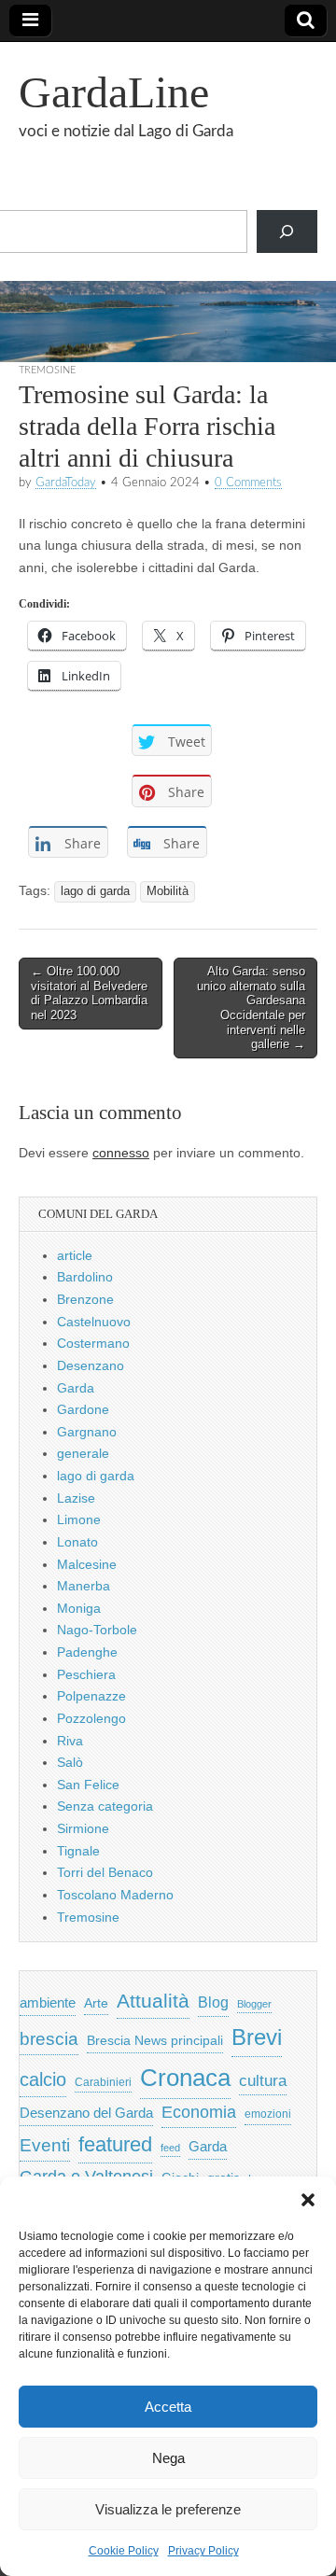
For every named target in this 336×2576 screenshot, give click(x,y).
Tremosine (47, 370)
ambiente (48, 2002)
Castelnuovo (94, 1322)
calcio (43, 2079)
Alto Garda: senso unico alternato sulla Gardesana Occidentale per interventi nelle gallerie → (251, 1008)
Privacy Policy (203, 2551)
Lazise (76, 1498)
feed (170, 2148)
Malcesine (87, 1564)
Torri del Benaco (105, 1872)
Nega (168, 2458)
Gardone (83, 1409)
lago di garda (95, 891)
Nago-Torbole (97, 1630)
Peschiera (86, 1674)
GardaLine (114, 92)
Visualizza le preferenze (168, 2509)
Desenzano (91, 1365)
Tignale (78, 1851)
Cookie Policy (124, 2551)
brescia (49, 2039)
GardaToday (66, 483)
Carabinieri (103, 2082)
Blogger (254, 2004)
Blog (213, 2002)
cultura (263, 2081)
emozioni (268, 2114)
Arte (96, 2003)
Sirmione (83, 1828)
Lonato (77, 1542)
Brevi (257, 2037)
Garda (76, 1388)
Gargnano (87, 1432)
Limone (79, 1519)
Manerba (84, 1586)
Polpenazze (91, 1696)
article (75, 1255)
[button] (308, 2200)
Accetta (168, 2407)
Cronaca (185, 2078)
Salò (70, 1762)
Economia (199, 2112)
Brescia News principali (155, 2041)
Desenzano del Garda (86, 2113)
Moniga (79, 1608)
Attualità (153, 2001)
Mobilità (168, 891)
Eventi (45, 2145)
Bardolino (85, 1277)
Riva (70, 1741)
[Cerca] (287, 232)
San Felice (88, 1785)
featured (115, 2144)
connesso (121, 1153)
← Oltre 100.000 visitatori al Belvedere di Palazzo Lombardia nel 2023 (89, 993)
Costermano (93, 1343)
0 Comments (248, 483)
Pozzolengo (91, 1718)
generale (83, 1453)
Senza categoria (105, 1806)
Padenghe (87, 1652)
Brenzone (85, 1299)
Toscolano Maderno (115, 1895)
